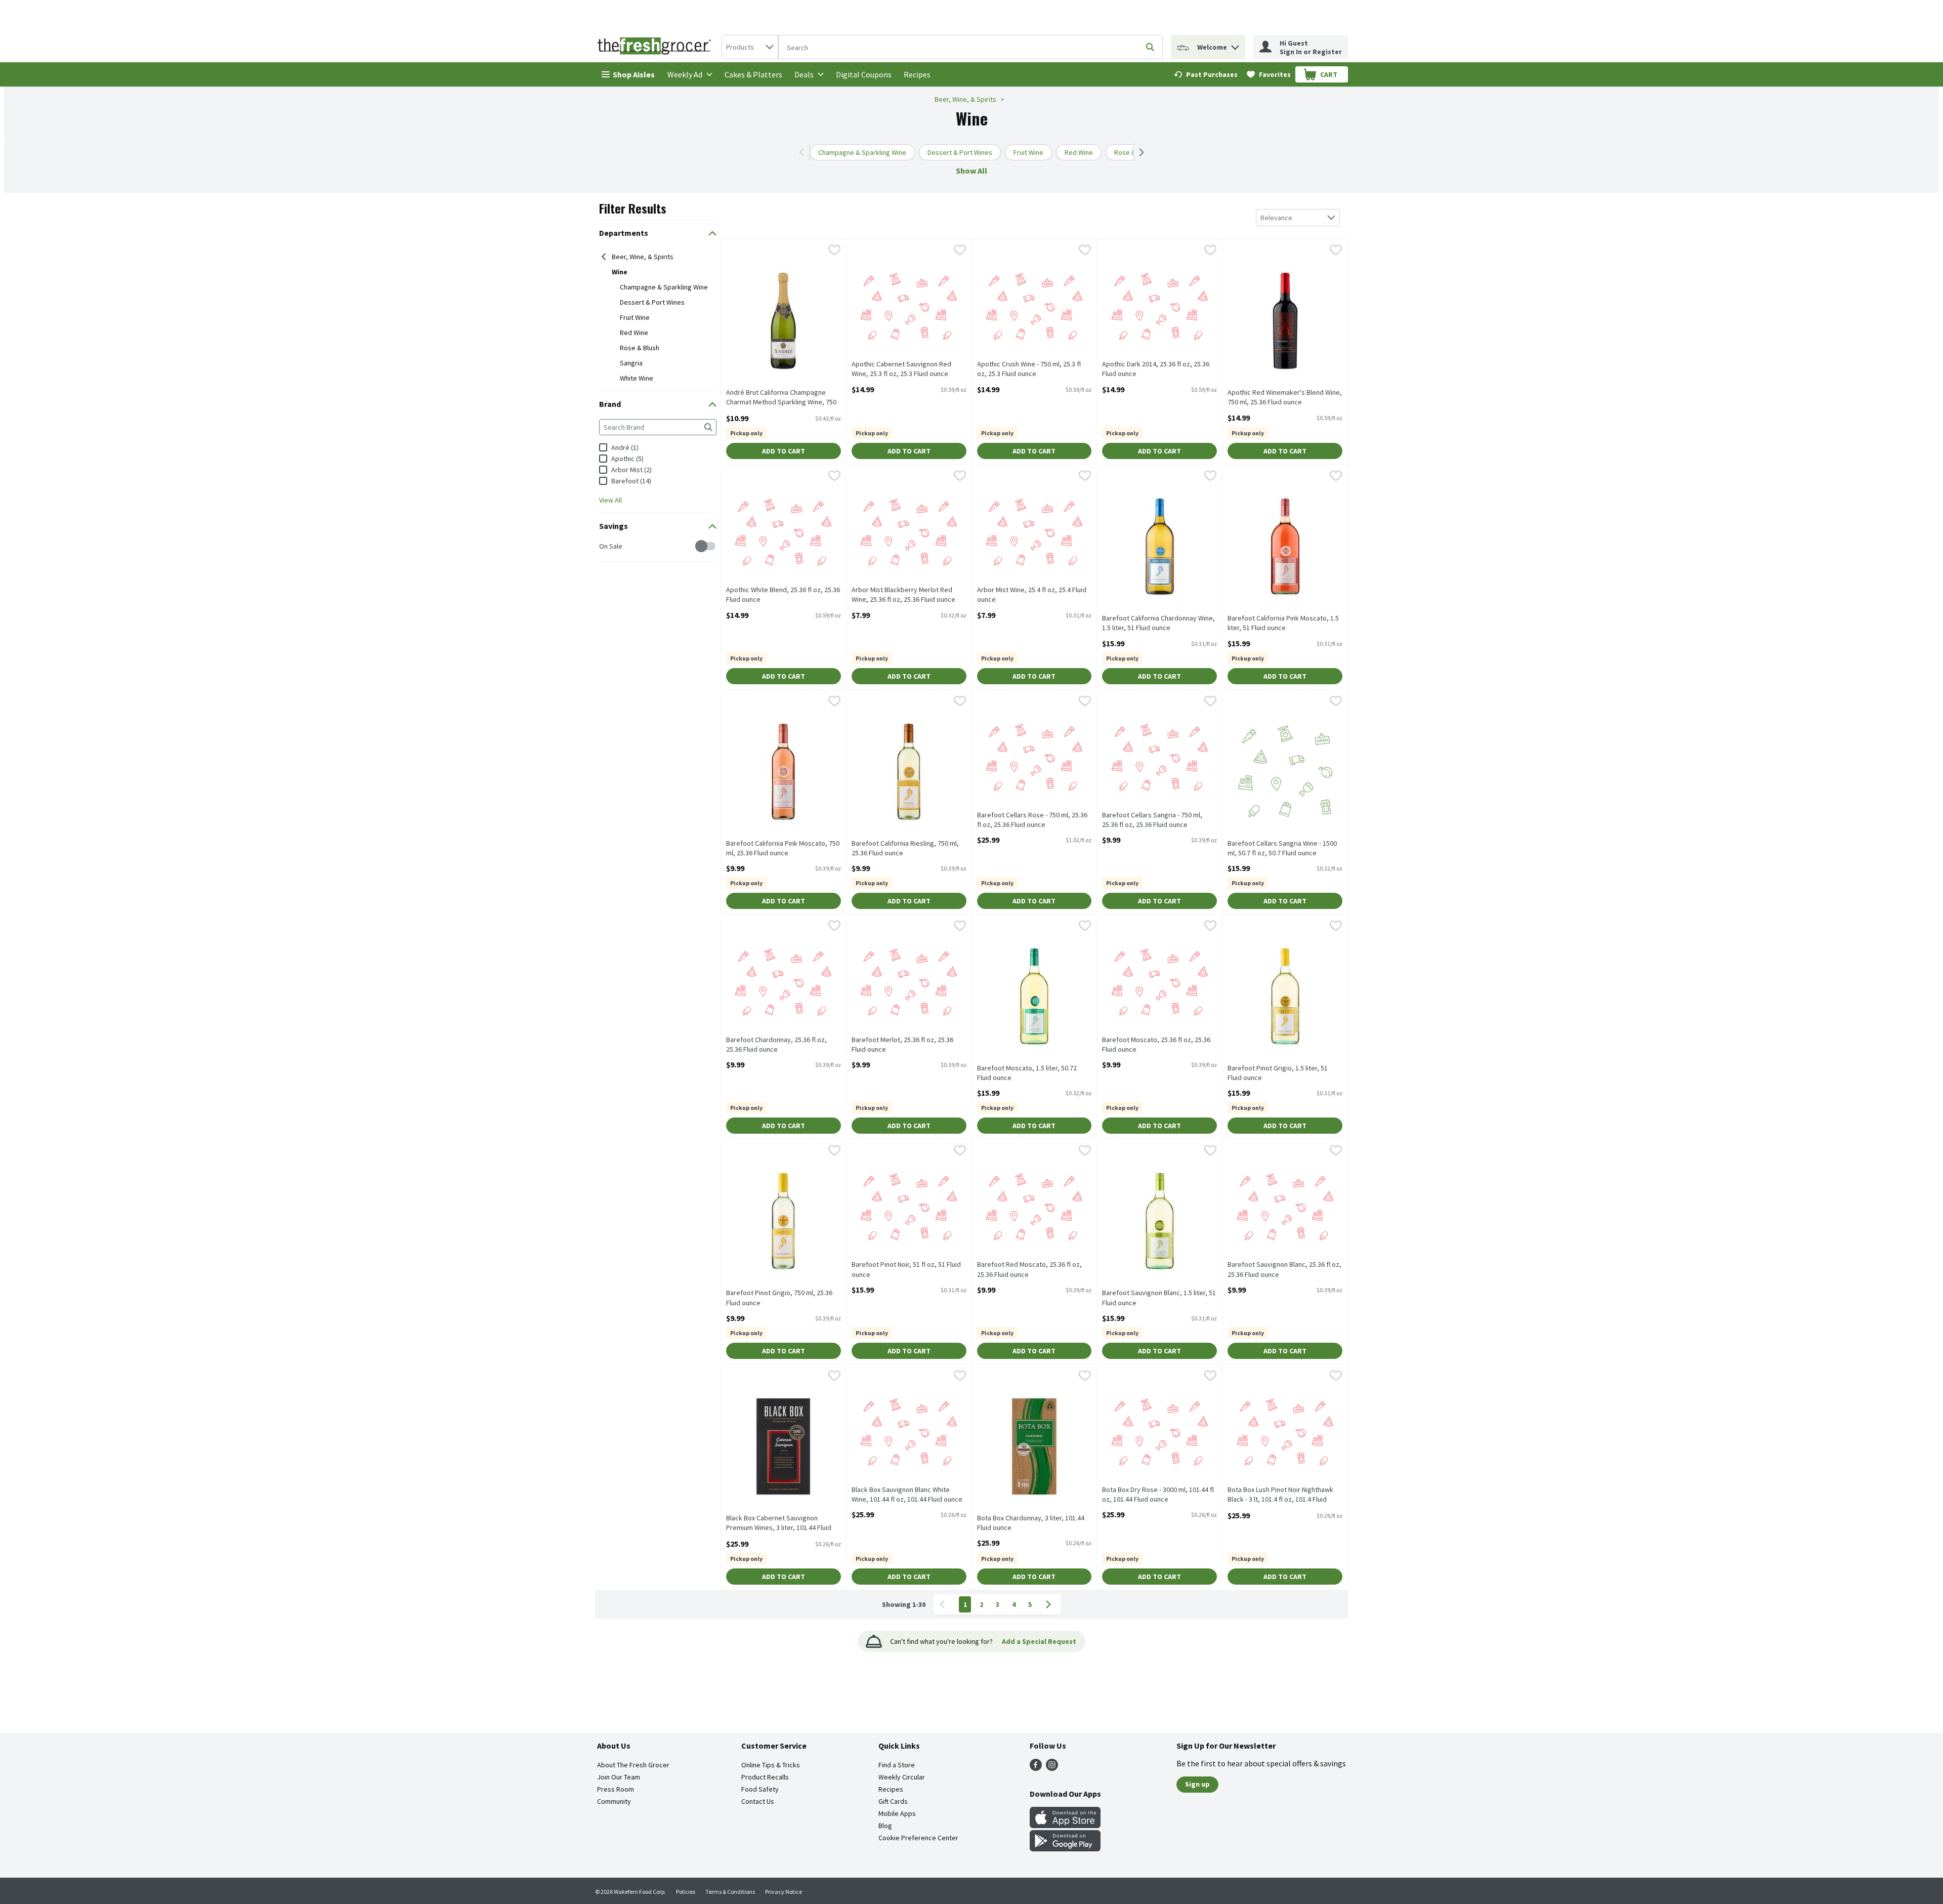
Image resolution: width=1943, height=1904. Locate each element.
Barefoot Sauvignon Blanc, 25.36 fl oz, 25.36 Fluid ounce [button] (1284, 1269)
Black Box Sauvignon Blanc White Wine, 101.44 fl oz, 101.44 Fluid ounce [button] (907, 1495)
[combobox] (750, 47)
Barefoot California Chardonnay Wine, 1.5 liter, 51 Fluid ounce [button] (1158, 623)
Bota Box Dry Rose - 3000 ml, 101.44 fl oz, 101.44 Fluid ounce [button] (1158, 1495)
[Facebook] (1036, 1768)
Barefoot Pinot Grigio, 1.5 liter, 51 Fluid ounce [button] (1278, 1073)
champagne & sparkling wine (664, 287)
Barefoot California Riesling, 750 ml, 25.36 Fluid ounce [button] (905, 848)
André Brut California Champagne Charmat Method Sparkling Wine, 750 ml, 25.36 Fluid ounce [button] (781, 398)
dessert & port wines (652, 302)
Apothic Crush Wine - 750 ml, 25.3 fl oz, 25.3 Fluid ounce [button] (1029, 369)
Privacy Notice (784, 1892)
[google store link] (1065, 1848)
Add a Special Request (1039, 1641)
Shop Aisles (634, 74)
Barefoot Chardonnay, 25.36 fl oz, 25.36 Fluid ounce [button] (776, 1045)
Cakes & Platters (753, 74)
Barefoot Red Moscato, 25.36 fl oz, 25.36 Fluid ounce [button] (1029, 1269)
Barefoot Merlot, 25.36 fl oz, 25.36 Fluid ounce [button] (902, 1045)
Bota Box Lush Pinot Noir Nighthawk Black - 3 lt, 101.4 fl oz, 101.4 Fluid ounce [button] (1280, 1495)
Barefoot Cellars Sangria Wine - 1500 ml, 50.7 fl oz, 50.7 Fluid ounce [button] (1282, 848)
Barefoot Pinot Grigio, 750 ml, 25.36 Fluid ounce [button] (779, 1298)
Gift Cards (893, 1801)
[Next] (1139, 152)
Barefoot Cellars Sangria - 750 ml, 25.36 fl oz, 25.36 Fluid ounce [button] (1152, 820)
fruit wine (635, 317)
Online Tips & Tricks (771, 1765)
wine (620, 272)
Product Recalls (765, 1777)
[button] (1235, 45)
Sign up (1197, 1784)
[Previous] (804, 152)
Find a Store (897, 1765)
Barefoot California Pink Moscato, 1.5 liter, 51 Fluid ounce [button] (1283, 623)
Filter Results (633, 208)
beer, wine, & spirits (643, 257)
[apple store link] (1065, 1825)
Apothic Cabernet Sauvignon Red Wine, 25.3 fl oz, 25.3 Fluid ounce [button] (901, 369)
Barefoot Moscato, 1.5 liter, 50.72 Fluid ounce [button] (1027, 1073)
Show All (971, 171)
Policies (686, 1892)
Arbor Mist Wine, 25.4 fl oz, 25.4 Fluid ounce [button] (1032, 595)
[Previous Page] (944, 1604)
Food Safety (760, 1789)
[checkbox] (604, 546)
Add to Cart (784, 451)
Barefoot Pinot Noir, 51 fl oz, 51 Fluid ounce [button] (906, 1269)
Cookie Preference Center (918, 1838)
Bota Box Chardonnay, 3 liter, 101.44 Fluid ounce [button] (1031, 1523)
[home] (656, 47)
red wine (634, 333)
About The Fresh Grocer (633, 1765)
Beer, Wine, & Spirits (965, 99)
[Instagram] (1052, 1768)
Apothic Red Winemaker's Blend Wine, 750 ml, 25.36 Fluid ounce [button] (1285, 397)
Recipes (917, 74)
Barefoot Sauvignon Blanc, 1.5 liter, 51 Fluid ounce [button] (1159, 1298)
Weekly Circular (902, 1777)
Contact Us (758, 1801)
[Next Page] (1050, 1604)
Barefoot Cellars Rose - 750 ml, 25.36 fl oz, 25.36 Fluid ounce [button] (1032, 820)
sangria (631, 363)
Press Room (616, 1789)
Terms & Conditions (730, 1892)
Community (614, 1801)
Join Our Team (619, 1777)
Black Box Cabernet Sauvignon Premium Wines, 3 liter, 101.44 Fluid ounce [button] (779, 1523)
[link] (1206, 74)
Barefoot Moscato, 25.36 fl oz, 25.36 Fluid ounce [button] (1156, 1045)
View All (610, 500)
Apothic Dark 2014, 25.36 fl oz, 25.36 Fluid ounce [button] (1156, 369)
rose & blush (640, 348)
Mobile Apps (897, 1813)
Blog (885, 1826)
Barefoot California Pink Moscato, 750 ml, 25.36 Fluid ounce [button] (783, 848)
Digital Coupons (864, 74)
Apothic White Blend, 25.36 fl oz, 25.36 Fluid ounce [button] (783, 595)
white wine (637, 378)
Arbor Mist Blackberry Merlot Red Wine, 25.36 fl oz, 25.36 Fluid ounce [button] (903, 595)
